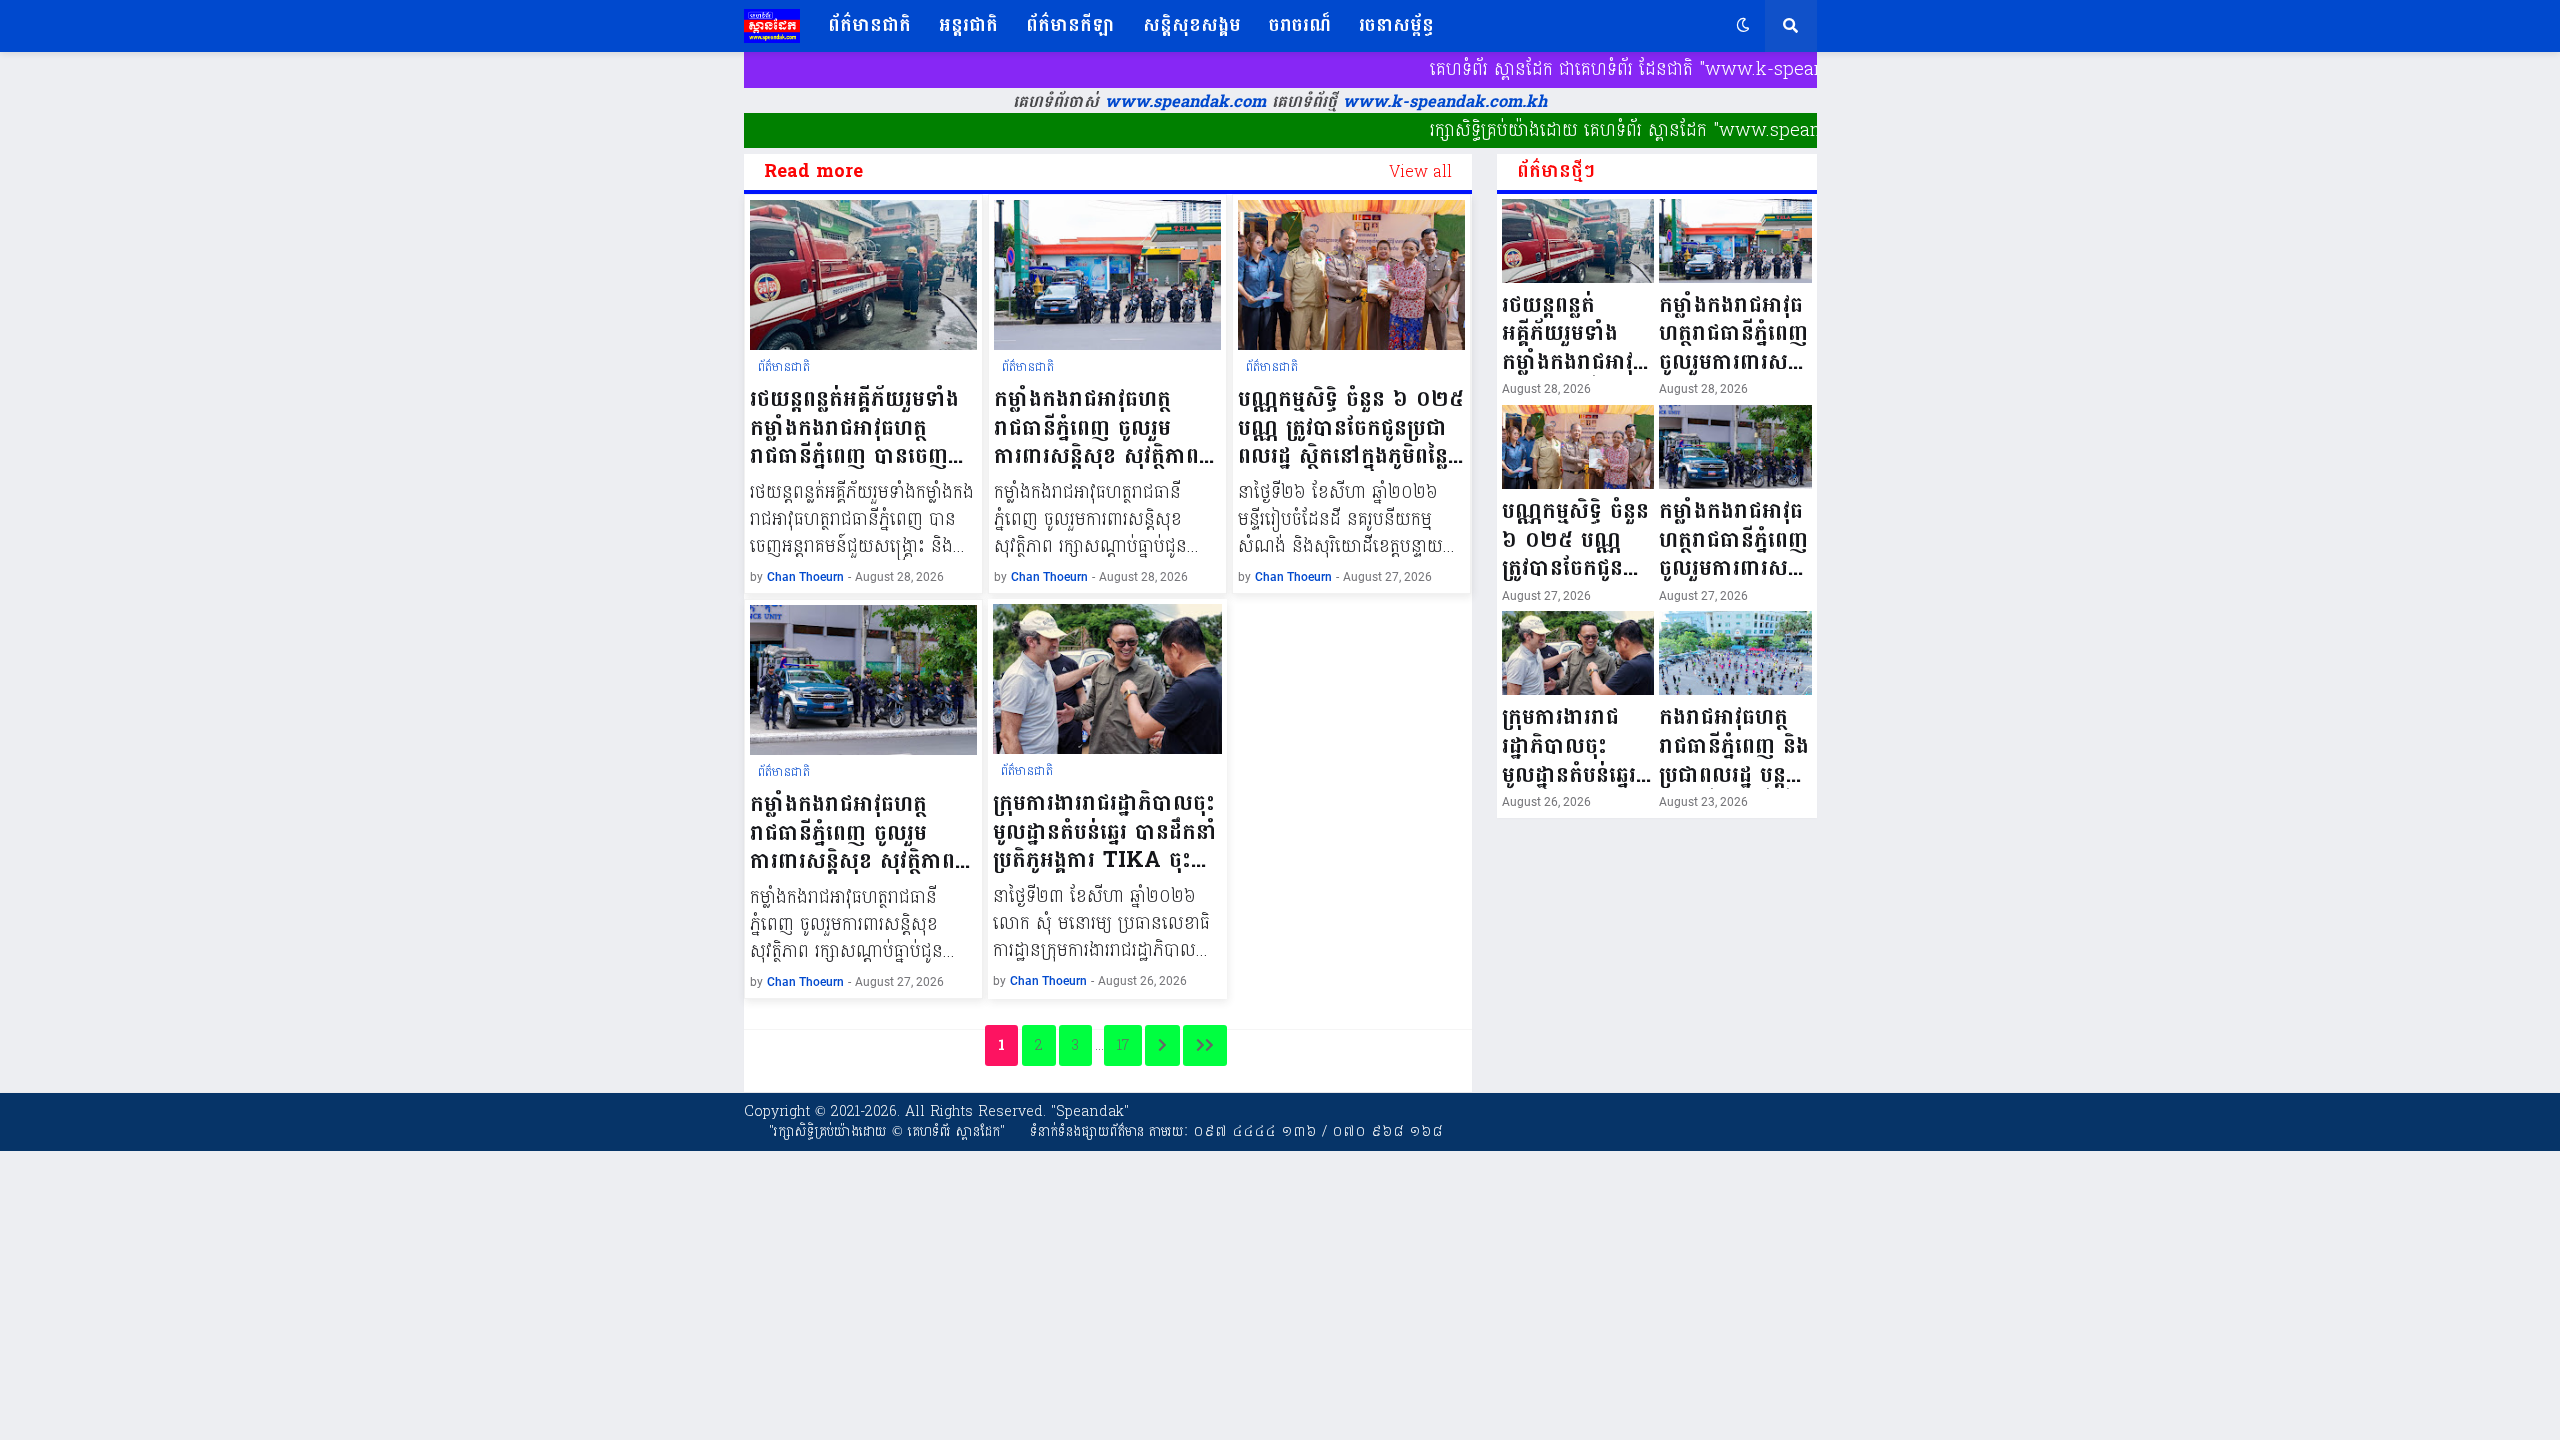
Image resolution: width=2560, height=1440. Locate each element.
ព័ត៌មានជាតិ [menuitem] (869, 25)
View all (1420, 172)
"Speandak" (1087, 1111)
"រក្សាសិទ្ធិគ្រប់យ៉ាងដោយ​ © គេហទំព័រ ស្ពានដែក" (887, 1131)
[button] (1743, 26)
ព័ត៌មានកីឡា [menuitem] (1070, 25)
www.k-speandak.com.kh (1445, 102)
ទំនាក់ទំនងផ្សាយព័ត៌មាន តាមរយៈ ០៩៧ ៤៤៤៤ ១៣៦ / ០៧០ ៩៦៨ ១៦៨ (1236, 1131)
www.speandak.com (1182, 102)
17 (1123, 1045)
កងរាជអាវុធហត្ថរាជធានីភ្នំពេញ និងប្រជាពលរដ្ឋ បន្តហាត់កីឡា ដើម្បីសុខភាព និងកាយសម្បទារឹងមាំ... (1734, 746)
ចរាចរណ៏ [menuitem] (1300, 25)
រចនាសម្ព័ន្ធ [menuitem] (1396, 25)
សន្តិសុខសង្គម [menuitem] (1192, 25)
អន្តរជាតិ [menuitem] (968, 25)
